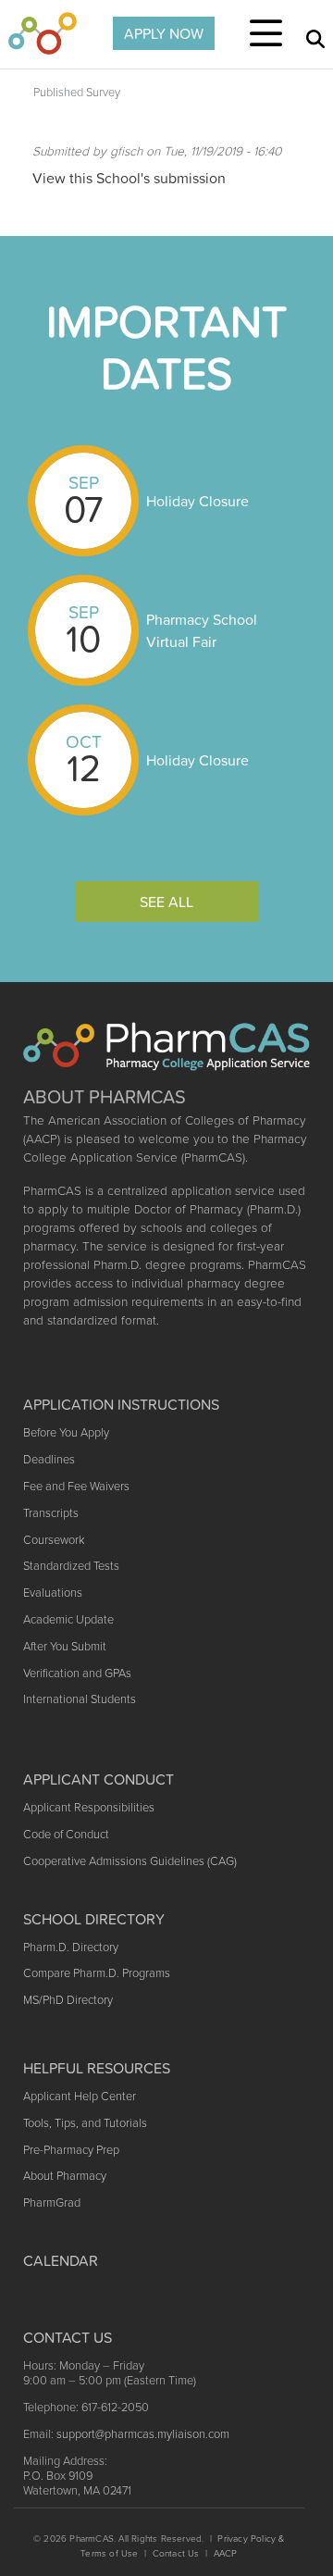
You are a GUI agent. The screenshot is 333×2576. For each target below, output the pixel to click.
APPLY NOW (164, 33)
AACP (226, 2553)
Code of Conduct (66, 1834)
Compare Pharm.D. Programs (97, 1973)
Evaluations (53, 1593)
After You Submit (65, 1646)
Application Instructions (121, 1404)
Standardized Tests (71, 1566)
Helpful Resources (97, 2068)
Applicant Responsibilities (89, 1807)
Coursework (54, 1540)
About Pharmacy (65, 2176)
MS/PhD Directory (68, 2000)
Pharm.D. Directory (71, 1947)
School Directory (94, 1919)
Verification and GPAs (77, 1673)
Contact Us (176, 2553)
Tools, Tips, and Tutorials (85, 2123)
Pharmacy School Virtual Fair (202, 630)
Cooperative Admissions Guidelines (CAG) (130, 1861)
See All (166, 902)
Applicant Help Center (80, 2096)
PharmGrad (52, 2203)
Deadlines (49, 1459)
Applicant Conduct (99, 1779)
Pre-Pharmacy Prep (71, 2150)
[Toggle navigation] (266, 33)
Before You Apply (66, 1432)
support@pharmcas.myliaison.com (143, 2434)
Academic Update (68, 1619)
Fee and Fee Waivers (76, 1486)
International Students (80, 1699)
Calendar (61, 2260)
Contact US (68, 2337)
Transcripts (51, 1513)
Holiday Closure (197, 501)
